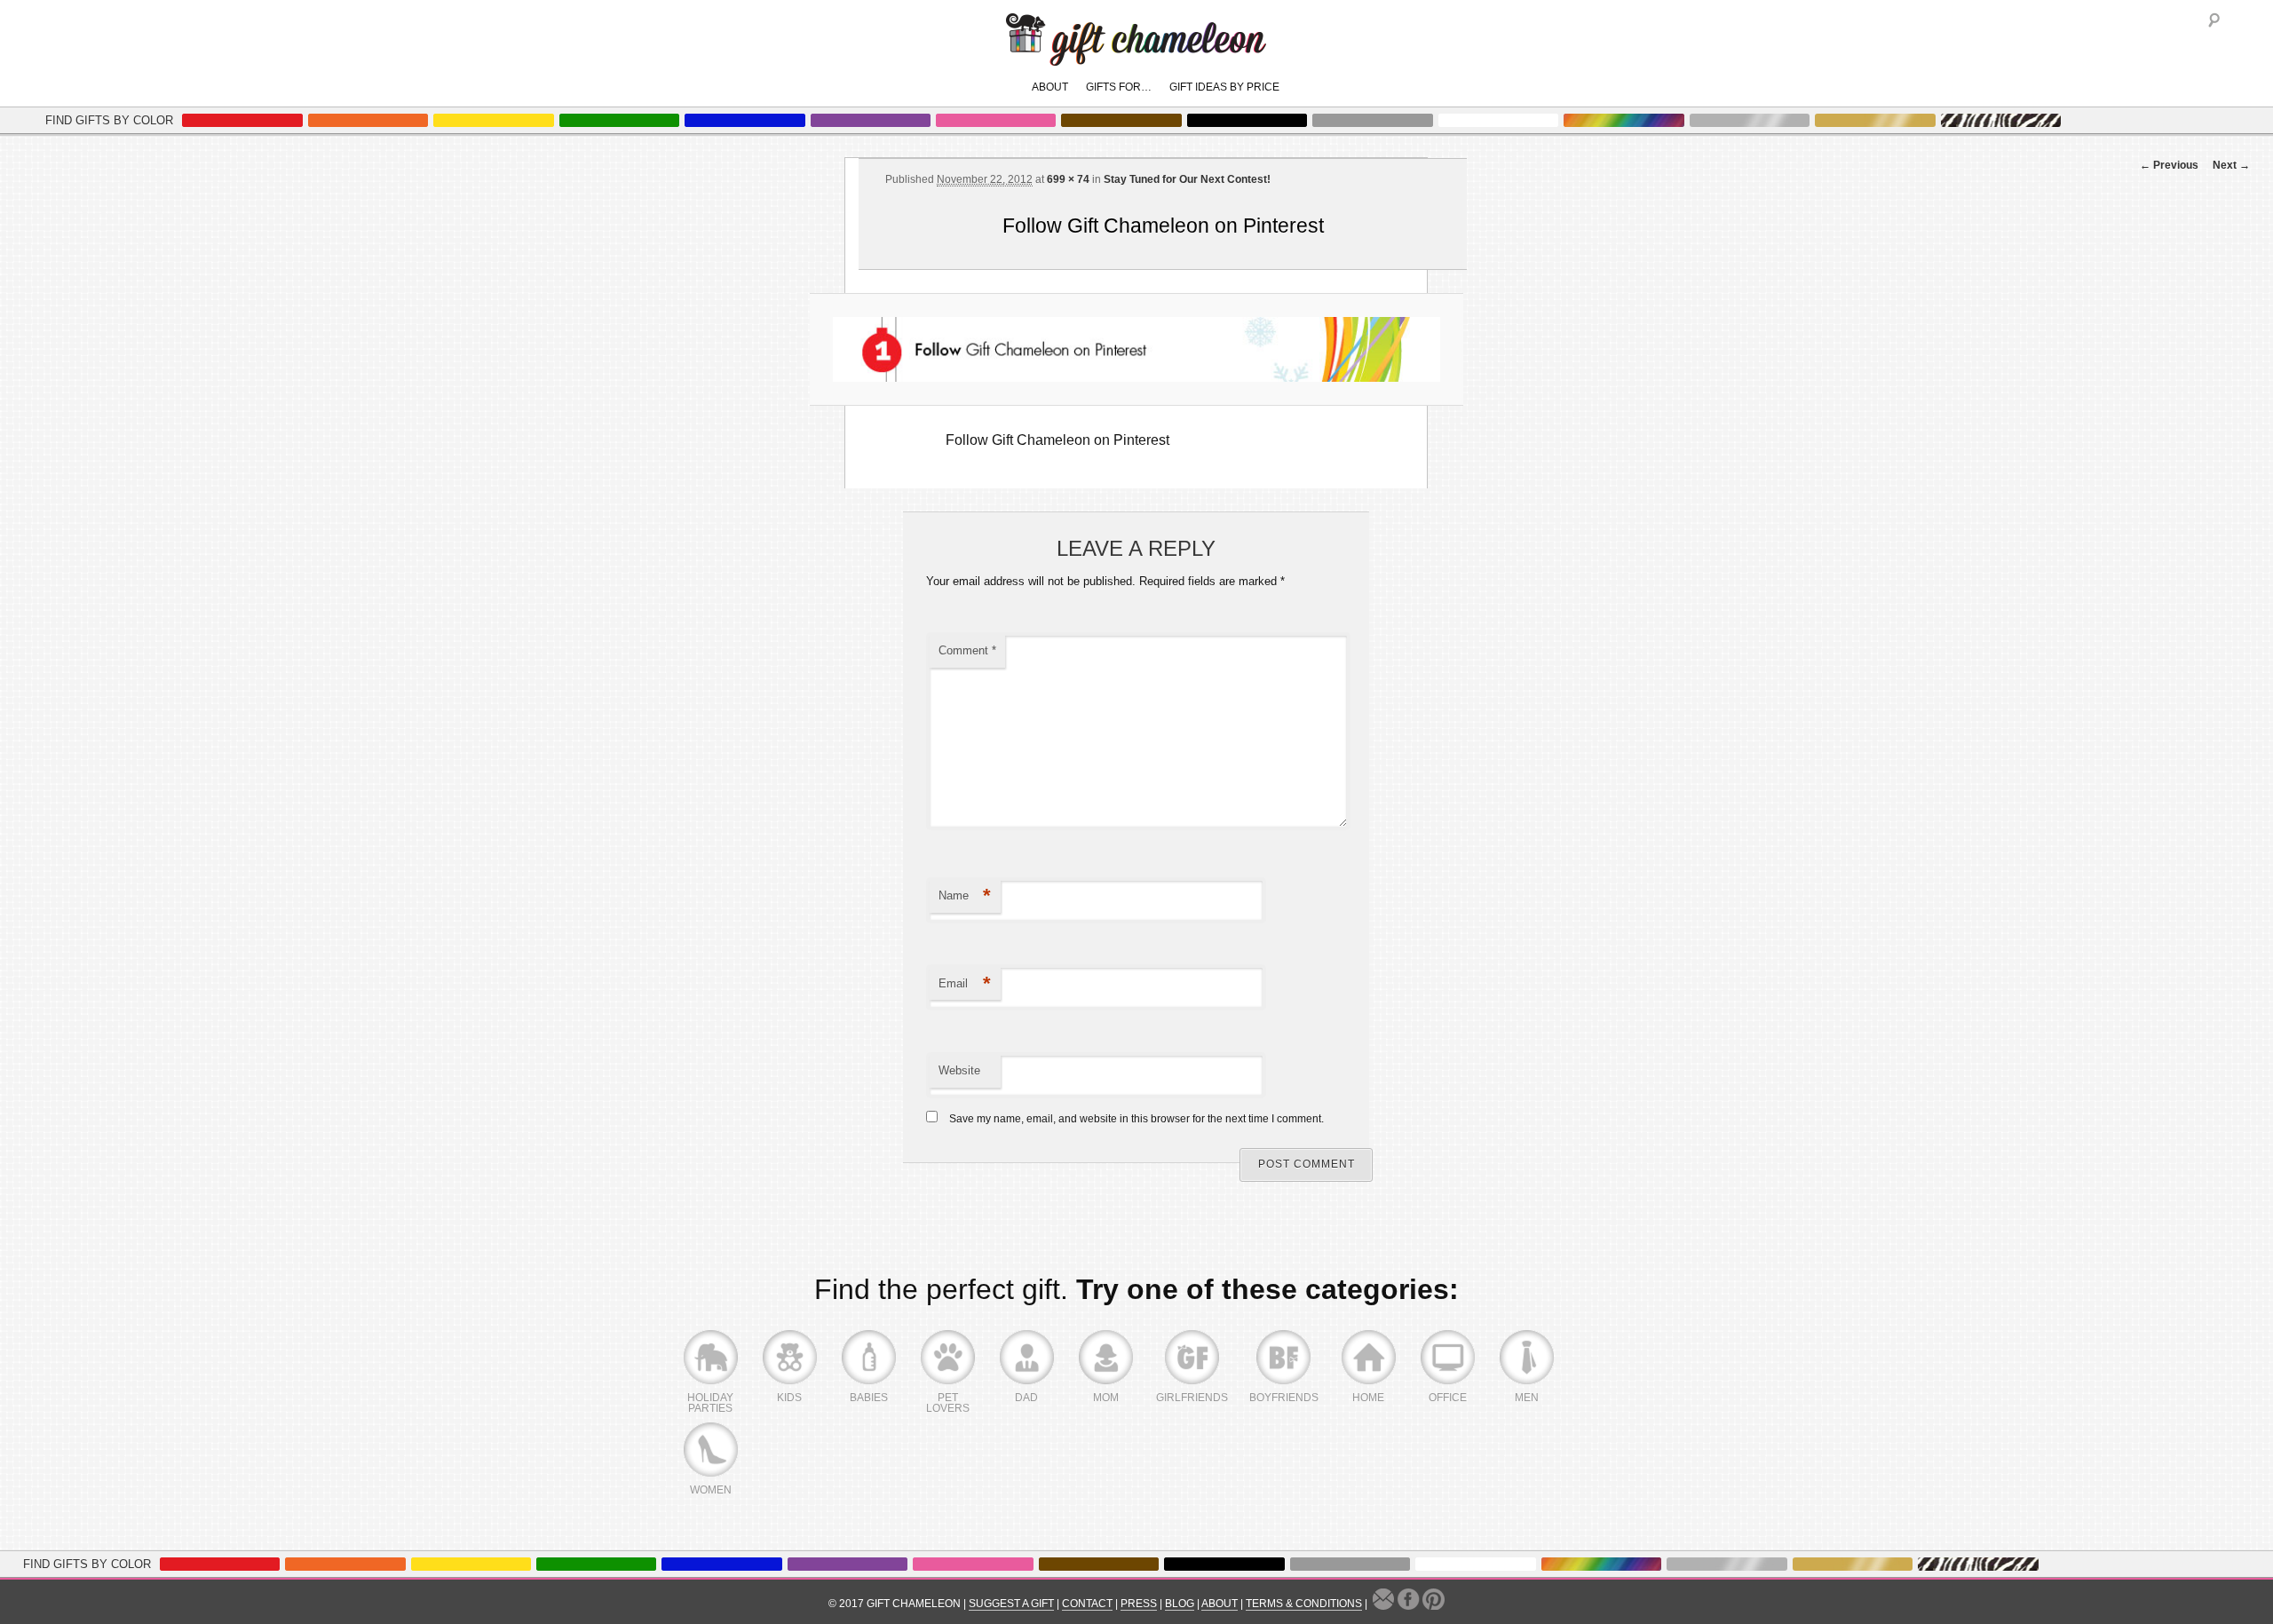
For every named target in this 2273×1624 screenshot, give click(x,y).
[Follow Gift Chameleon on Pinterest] (1136, 349)
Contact (1087, 1604)
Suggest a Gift (1011, 1604)
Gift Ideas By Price (1224, 87)
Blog (1180, 1604)
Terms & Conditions (1304, 1604)
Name (965, 895)
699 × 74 (1068, 179)
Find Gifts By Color (109, 120)
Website (959, 1070)
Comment (967, 650)
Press (1139, 1604)
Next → (2231, 165)
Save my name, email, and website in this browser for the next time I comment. (1136, 1119)
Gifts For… (1119, 87)
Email (965, 983)
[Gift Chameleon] (1136, 56)
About (1050, 87)
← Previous (2169, 165)
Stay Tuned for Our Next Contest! (1187, 179)
